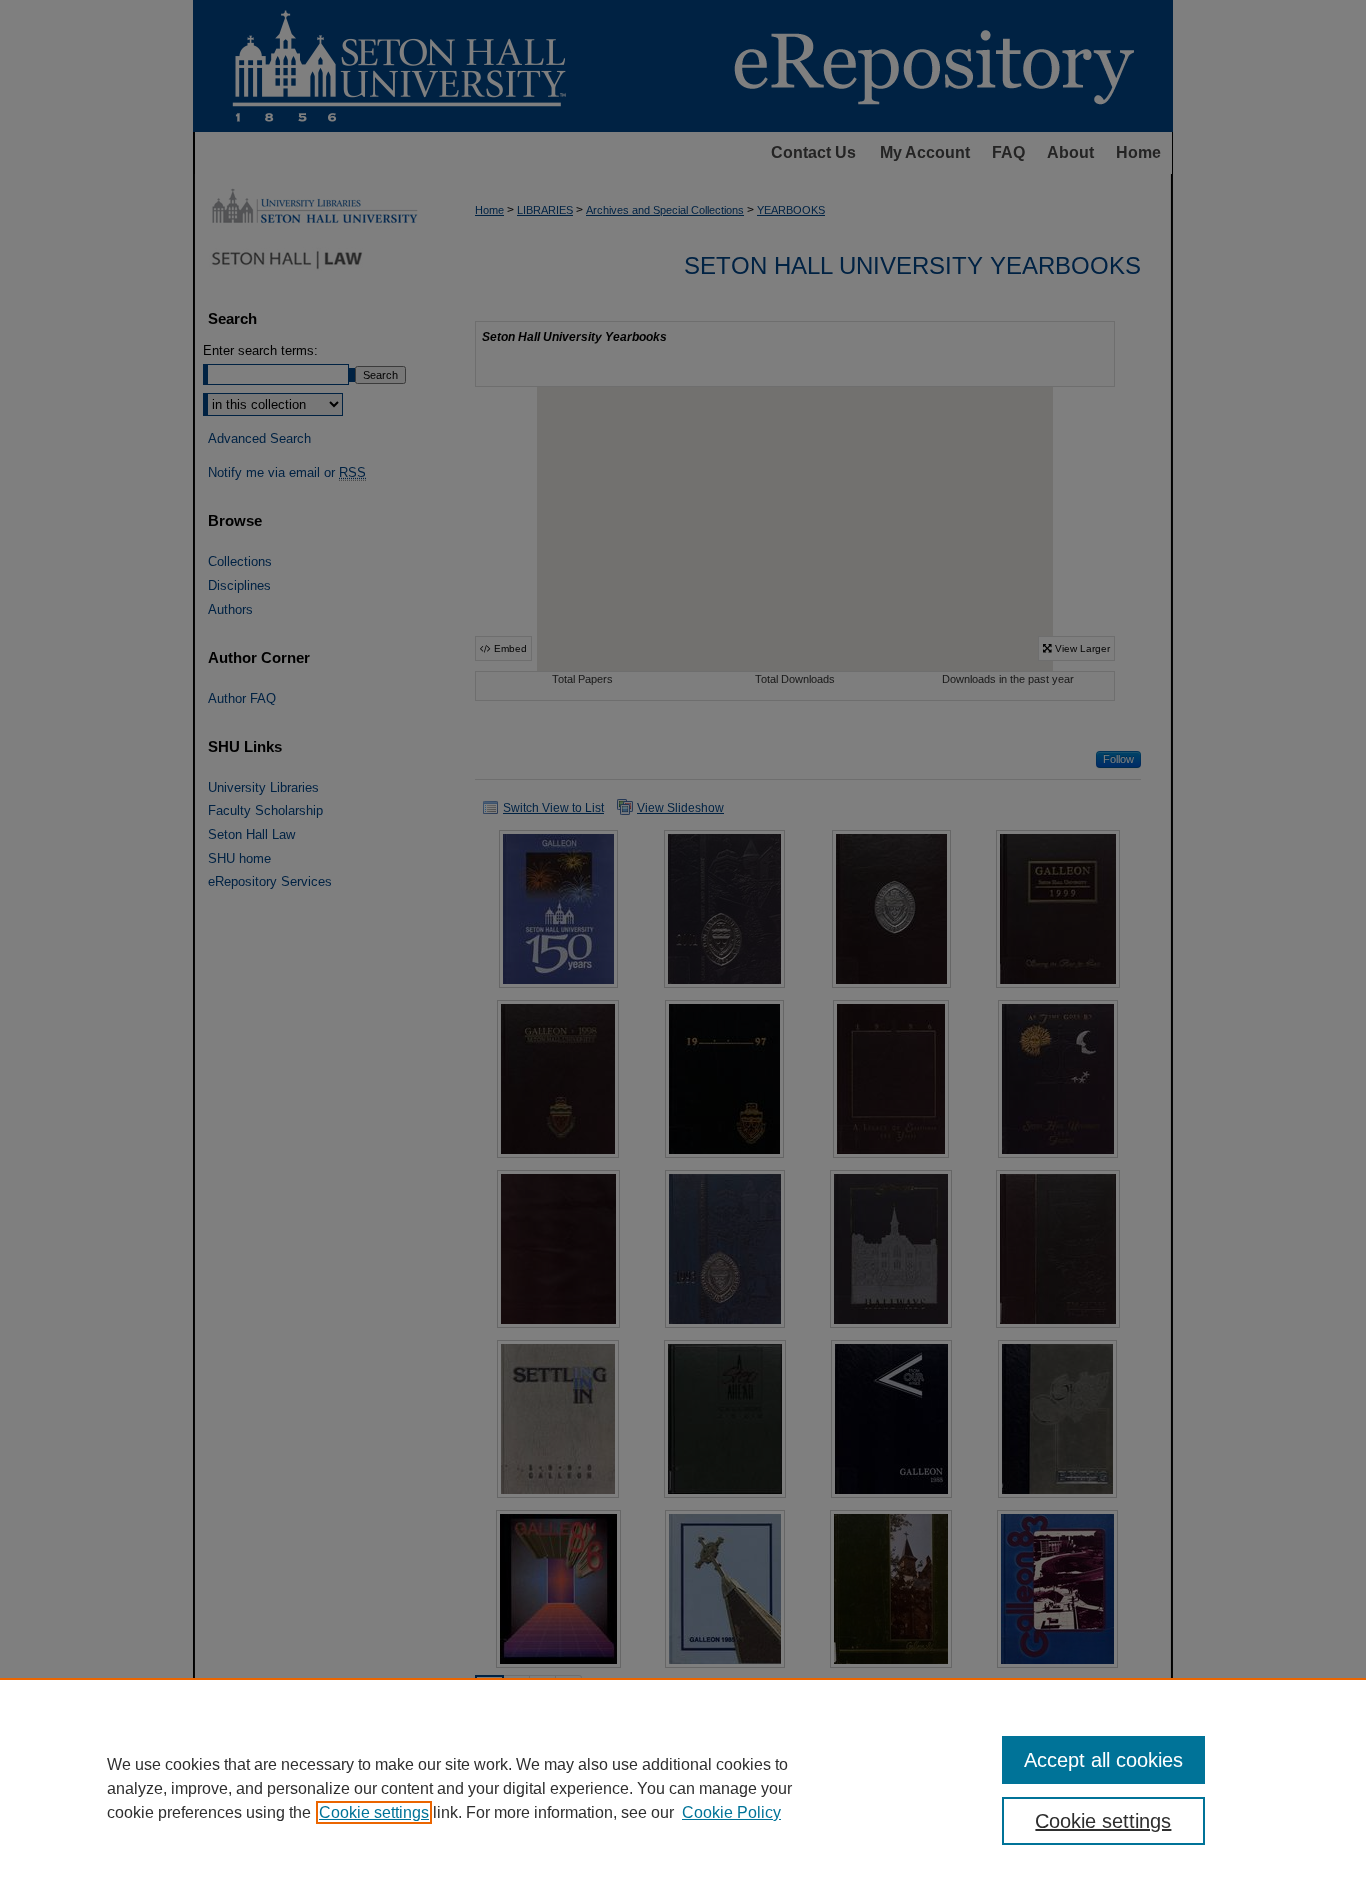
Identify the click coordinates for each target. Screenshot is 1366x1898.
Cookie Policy (731, 1812)
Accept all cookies (1103, 1760)
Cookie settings (374, 1812)
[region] (683, 1788)
